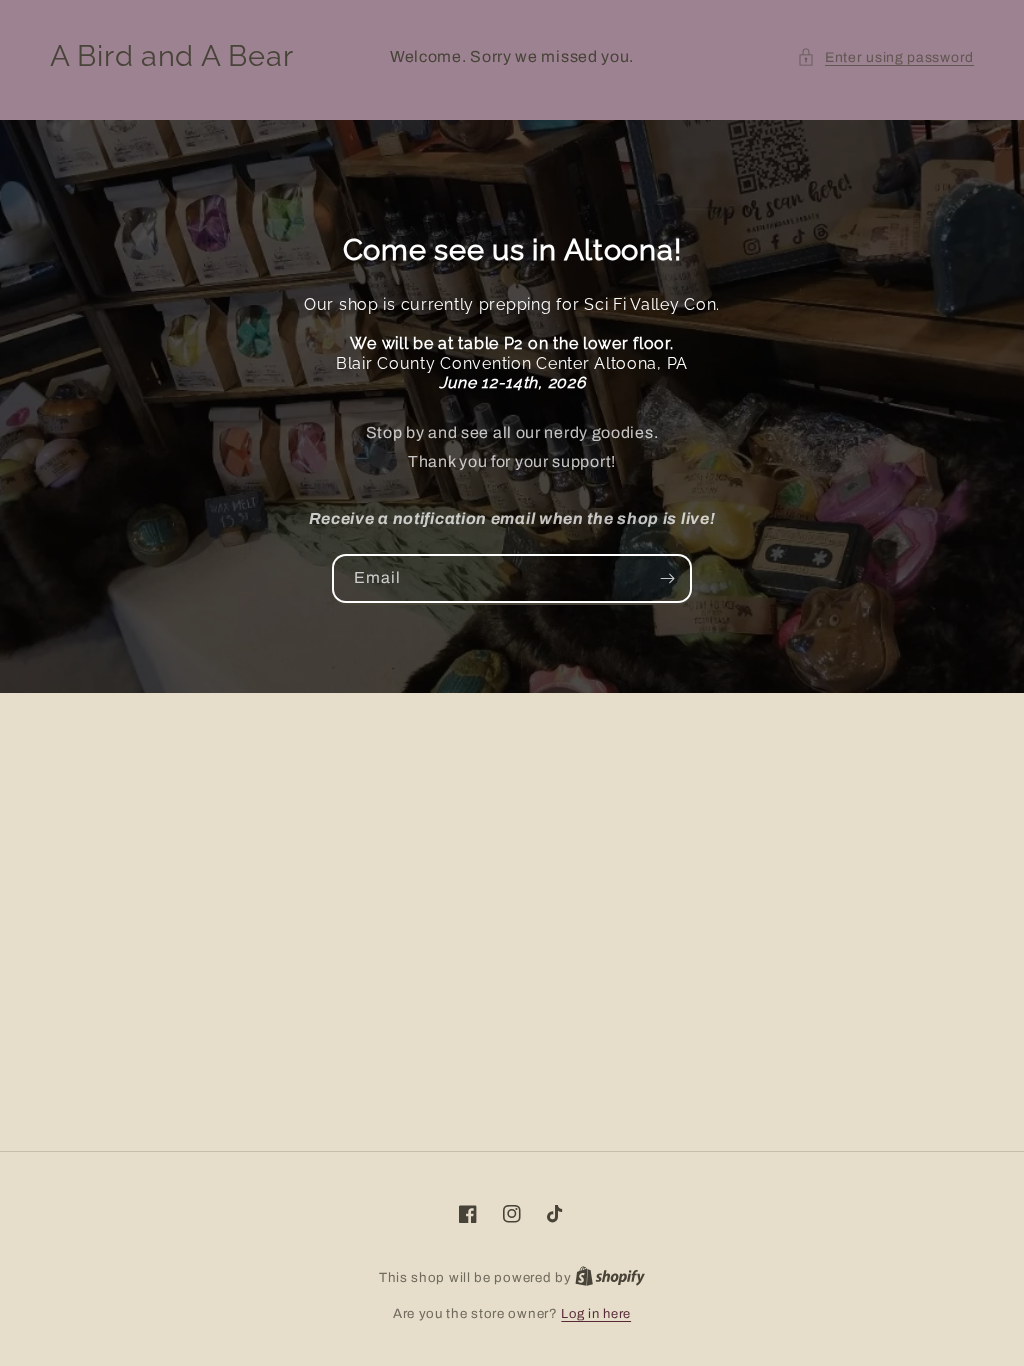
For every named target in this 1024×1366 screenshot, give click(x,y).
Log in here (596, 1314)
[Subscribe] (668, 578)
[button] (885, 57)
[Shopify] (610, 1278)
